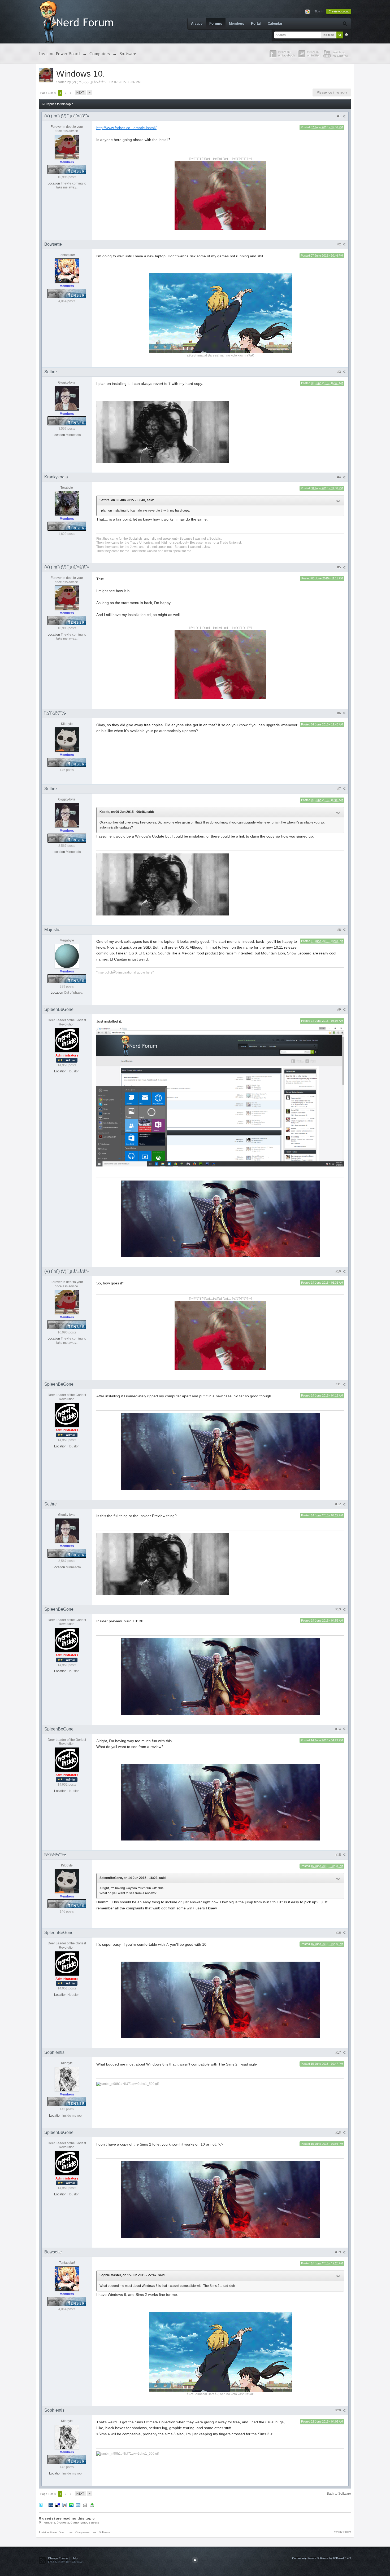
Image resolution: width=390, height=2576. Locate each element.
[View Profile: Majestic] (67, 956)
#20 (339, 2410)
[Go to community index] (77, 21)
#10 (339, 1271)
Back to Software (339, 2494)
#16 (339, 1933)
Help (75, 2558)
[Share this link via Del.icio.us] (58, 2505)
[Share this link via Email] (78, 2505)
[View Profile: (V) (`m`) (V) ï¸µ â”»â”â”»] (67, 147)
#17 (339, 2053)
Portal (256, 23)
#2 (339, 244)
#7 (339, 789)
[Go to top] (195, 2560)
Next (80, 93)
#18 (339, 2133)
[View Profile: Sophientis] (67, 2079)
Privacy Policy (342, 2532)
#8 (339, 930)
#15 (339, 1855)
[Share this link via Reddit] (64, 2505)
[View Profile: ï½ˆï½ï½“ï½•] (67, 739)
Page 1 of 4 (48, 93)
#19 (339, 2252)
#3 (339, 372)
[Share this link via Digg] (51, 2505)
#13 (339, 1609)
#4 (339, 477)
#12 (339, 1504)
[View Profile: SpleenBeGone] (67, 1040)
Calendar (275, 23)
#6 (339, 713)
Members (237, 23)
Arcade (197, 23)
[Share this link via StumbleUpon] (71, 2505)
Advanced (346, 35)
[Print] (85, 2505)
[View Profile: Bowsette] (67, 270)
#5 (339, 567)
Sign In (319, 11)
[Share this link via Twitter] (41, 2505)
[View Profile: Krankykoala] (67, 503)
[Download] (92, 2505)
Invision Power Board (53, 2532)
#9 (339, 1010)
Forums (216, 23)
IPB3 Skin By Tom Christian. (66, 2562)
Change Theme (58, 2558)
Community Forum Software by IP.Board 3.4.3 (322, 2558)
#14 (339, 1729)
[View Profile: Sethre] (67, 398)
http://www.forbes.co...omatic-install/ (126, 128)
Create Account (339, 11)
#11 (339, 1384)
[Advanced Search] (345, 24)
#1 (339, 116)
